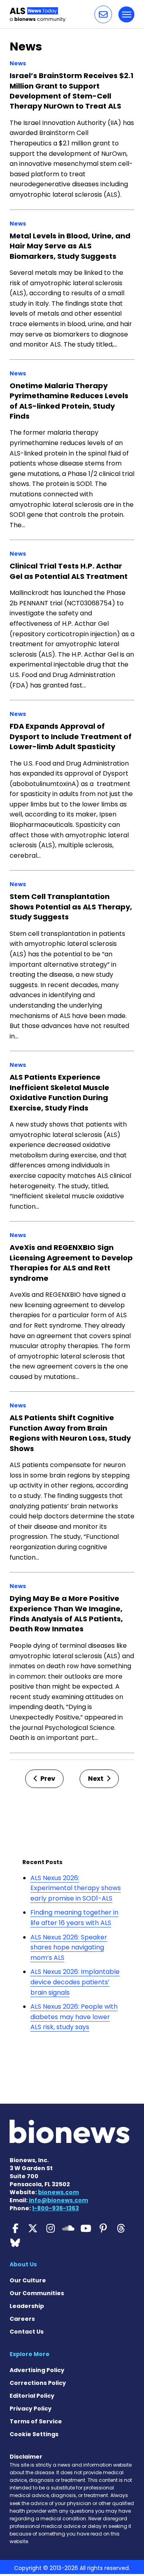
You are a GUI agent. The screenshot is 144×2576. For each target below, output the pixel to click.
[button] (103, 14)
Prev (47, 1779)
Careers (22, 2319)
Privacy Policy (31, 2409)
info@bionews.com (58, 2200)
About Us (23, 2264)
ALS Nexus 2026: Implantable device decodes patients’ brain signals (75, 1982)
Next (96, 1779)
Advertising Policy (37, 2370)
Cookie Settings (34, 2434)
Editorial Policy (32, 2396)
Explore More (30, 2354)
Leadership (27, 2306)
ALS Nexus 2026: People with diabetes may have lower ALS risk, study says (74, 2017)
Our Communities (37, 2293)
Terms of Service (36, 2421)
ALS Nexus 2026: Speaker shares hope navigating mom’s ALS (69, 1947)
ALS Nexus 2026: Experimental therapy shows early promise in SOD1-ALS (76, 1888)
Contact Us (27, 2332)
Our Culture (28, 2280)
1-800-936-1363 (55, 2208)
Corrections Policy (38, 2383)
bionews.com (58, 2192)
